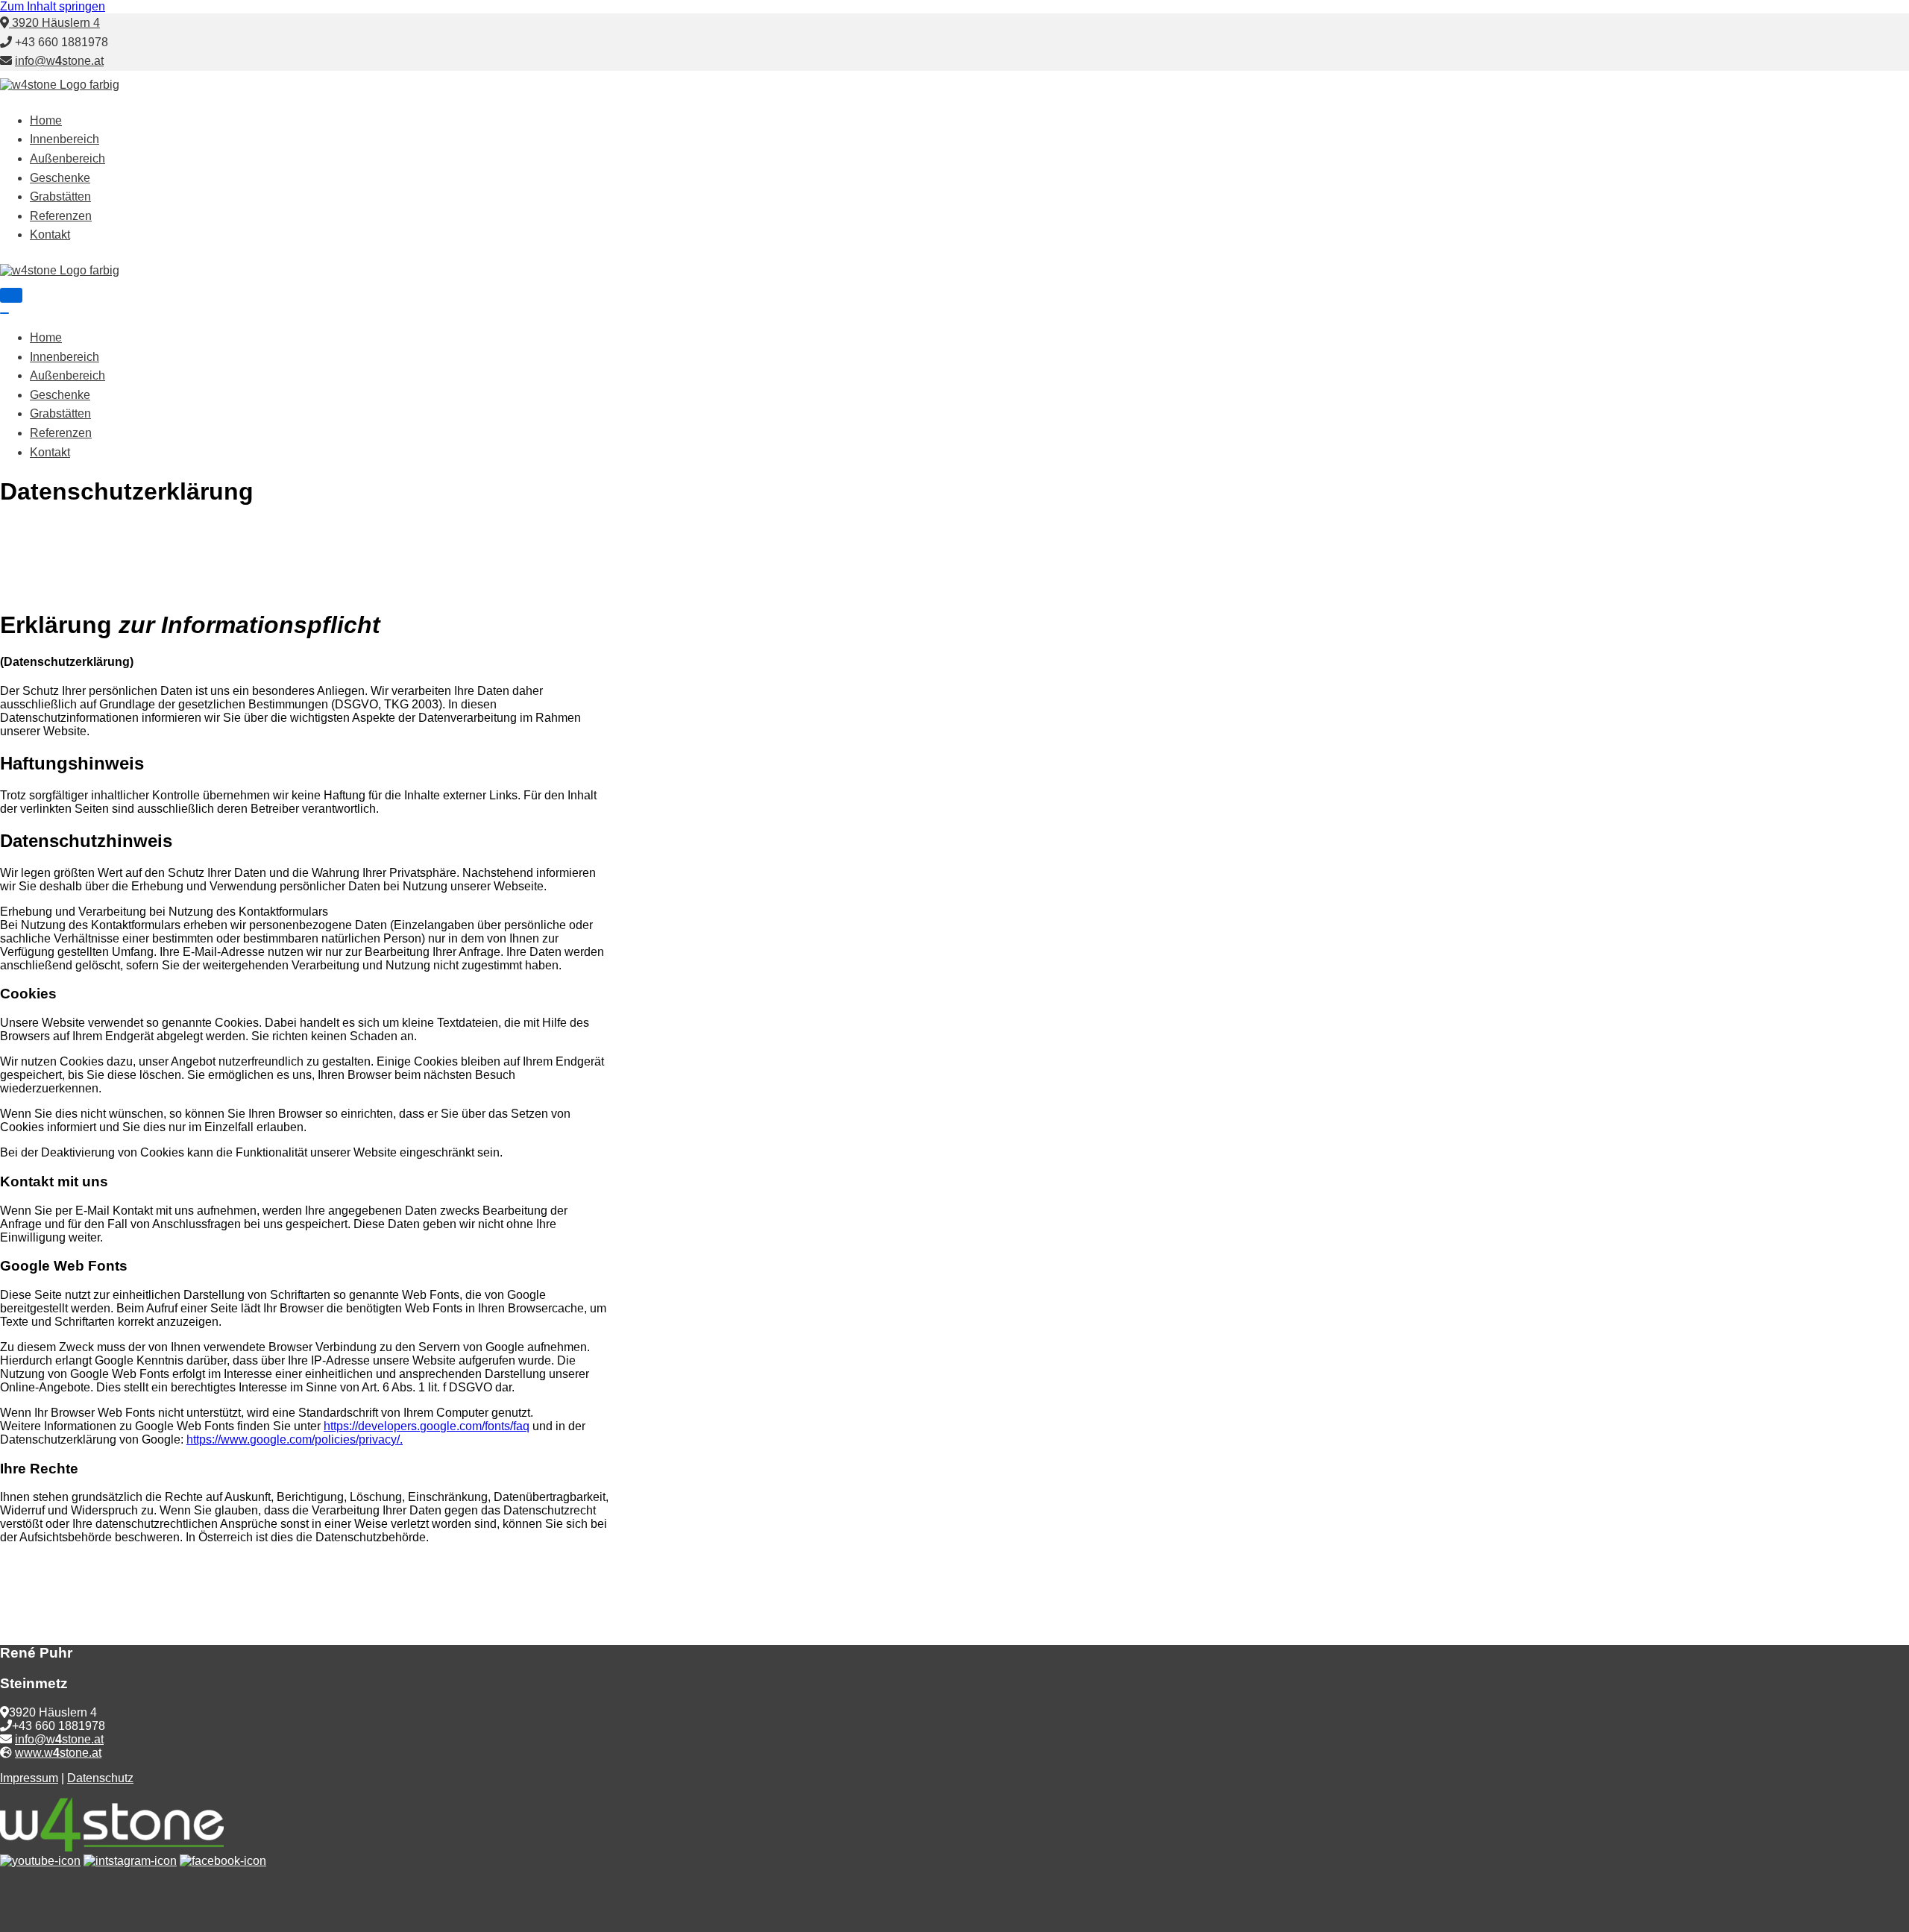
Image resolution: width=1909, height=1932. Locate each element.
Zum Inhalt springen (53, 6)
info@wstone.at (59, 61)
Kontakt (50, 235)
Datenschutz (100, 1778)
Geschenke (60, 178)
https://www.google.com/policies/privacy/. (295, 1439)
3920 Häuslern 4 (54, 23)
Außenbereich (67, 158)
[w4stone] (60, 85)
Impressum (29, 1778)
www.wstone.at (58, 1753)
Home (46, 120)
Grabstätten (60, 196)
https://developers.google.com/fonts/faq (427, 1426)
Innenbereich (65, 139)
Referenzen (61, 216)
